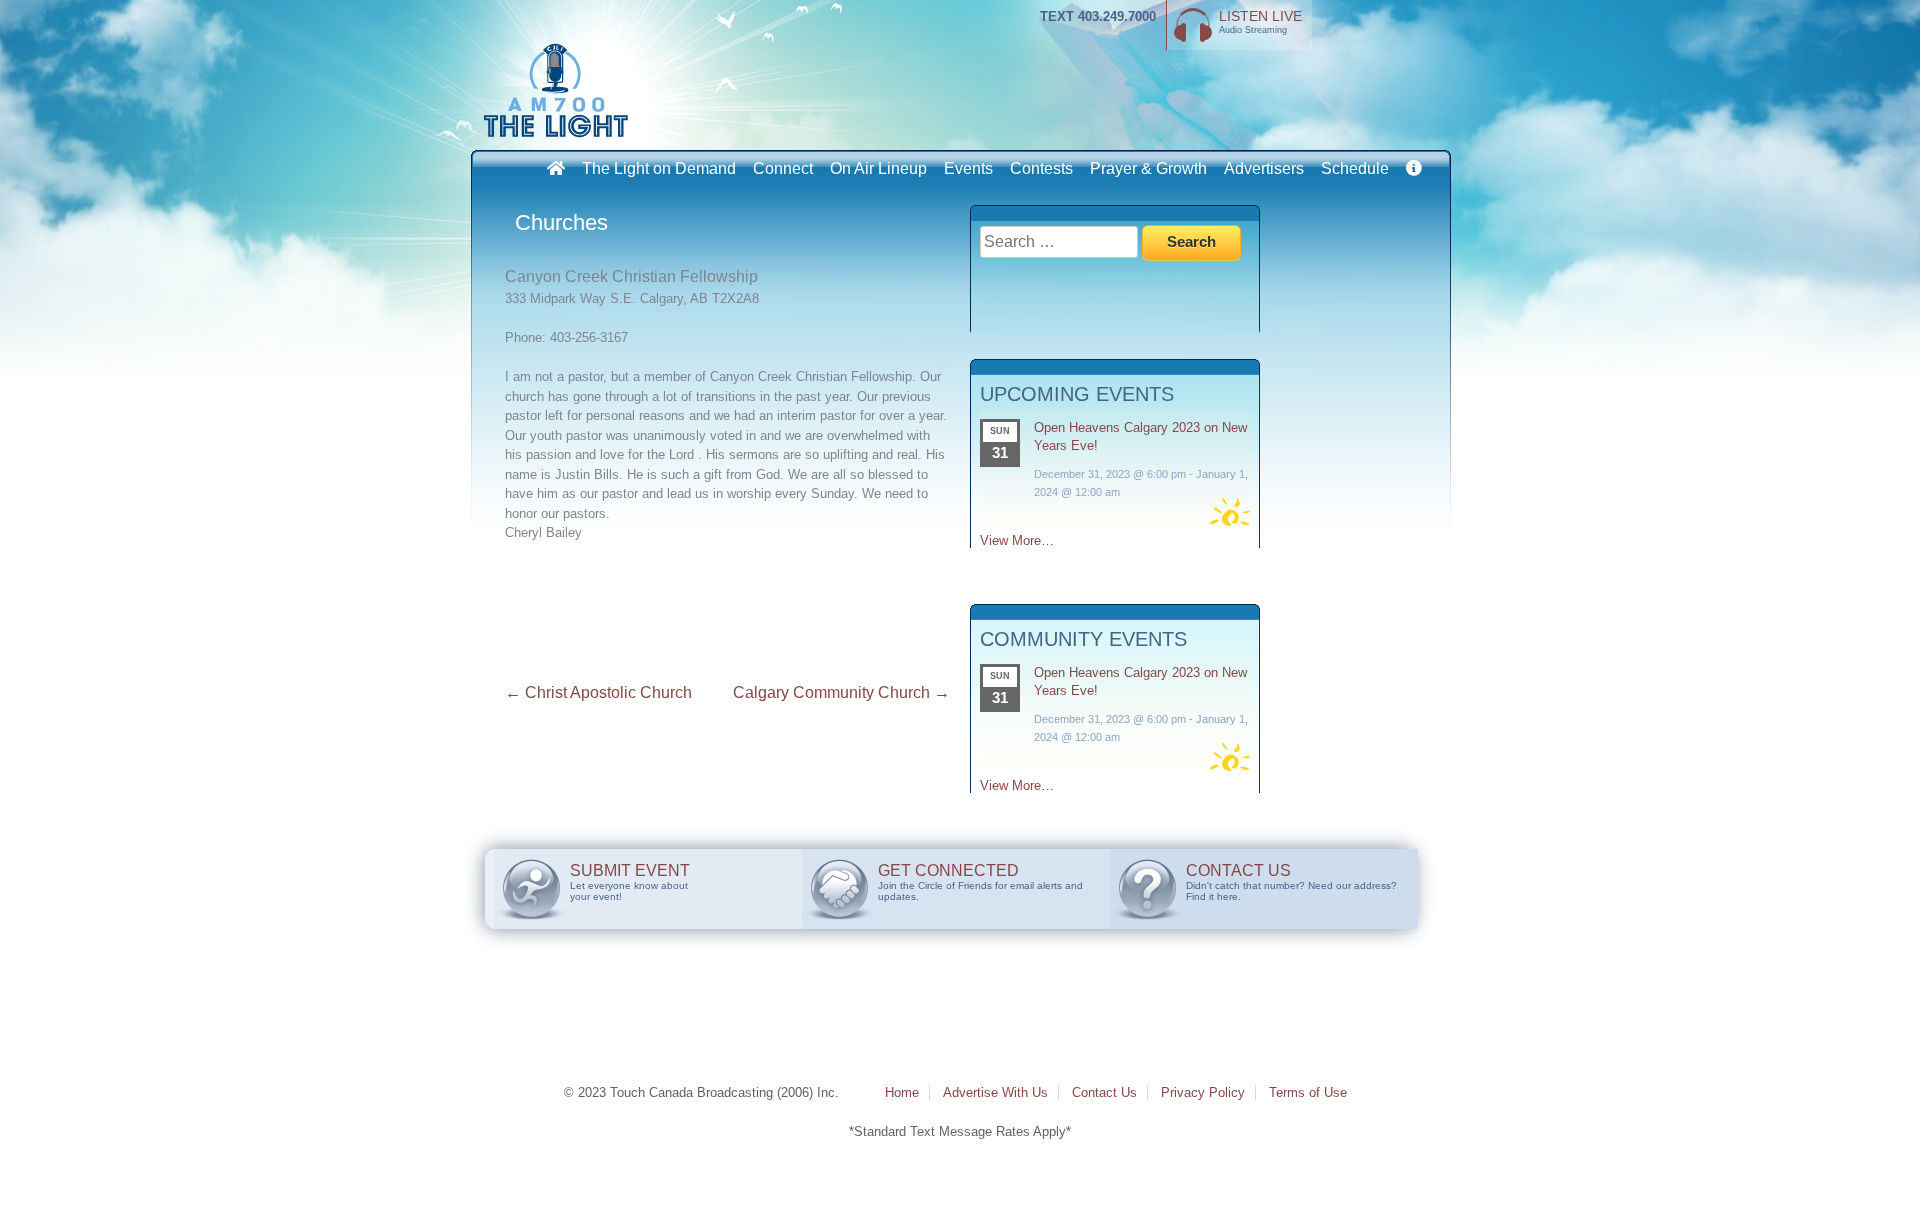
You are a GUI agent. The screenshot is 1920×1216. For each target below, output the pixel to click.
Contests (1041, 168)
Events (968, 168)
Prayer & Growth (1148, 168)
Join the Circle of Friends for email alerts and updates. (980, 882)
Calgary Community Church (841, 692)
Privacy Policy (1203, 1092)
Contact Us (1104, 1092)
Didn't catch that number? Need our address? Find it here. (1291, 882)
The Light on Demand (659, 168)
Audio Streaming (1260, 21)
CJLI (560, 90)
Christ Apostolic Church (598, 692)
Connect (783, 168)
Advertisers (1264, 168)
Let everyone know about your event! (630, 882)
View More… (1017, 540)
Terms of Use (1308, 1092)
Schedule (1355, 168)
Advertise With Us (995, 1092)
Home (902, 1092)
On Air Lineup (878, 168)
